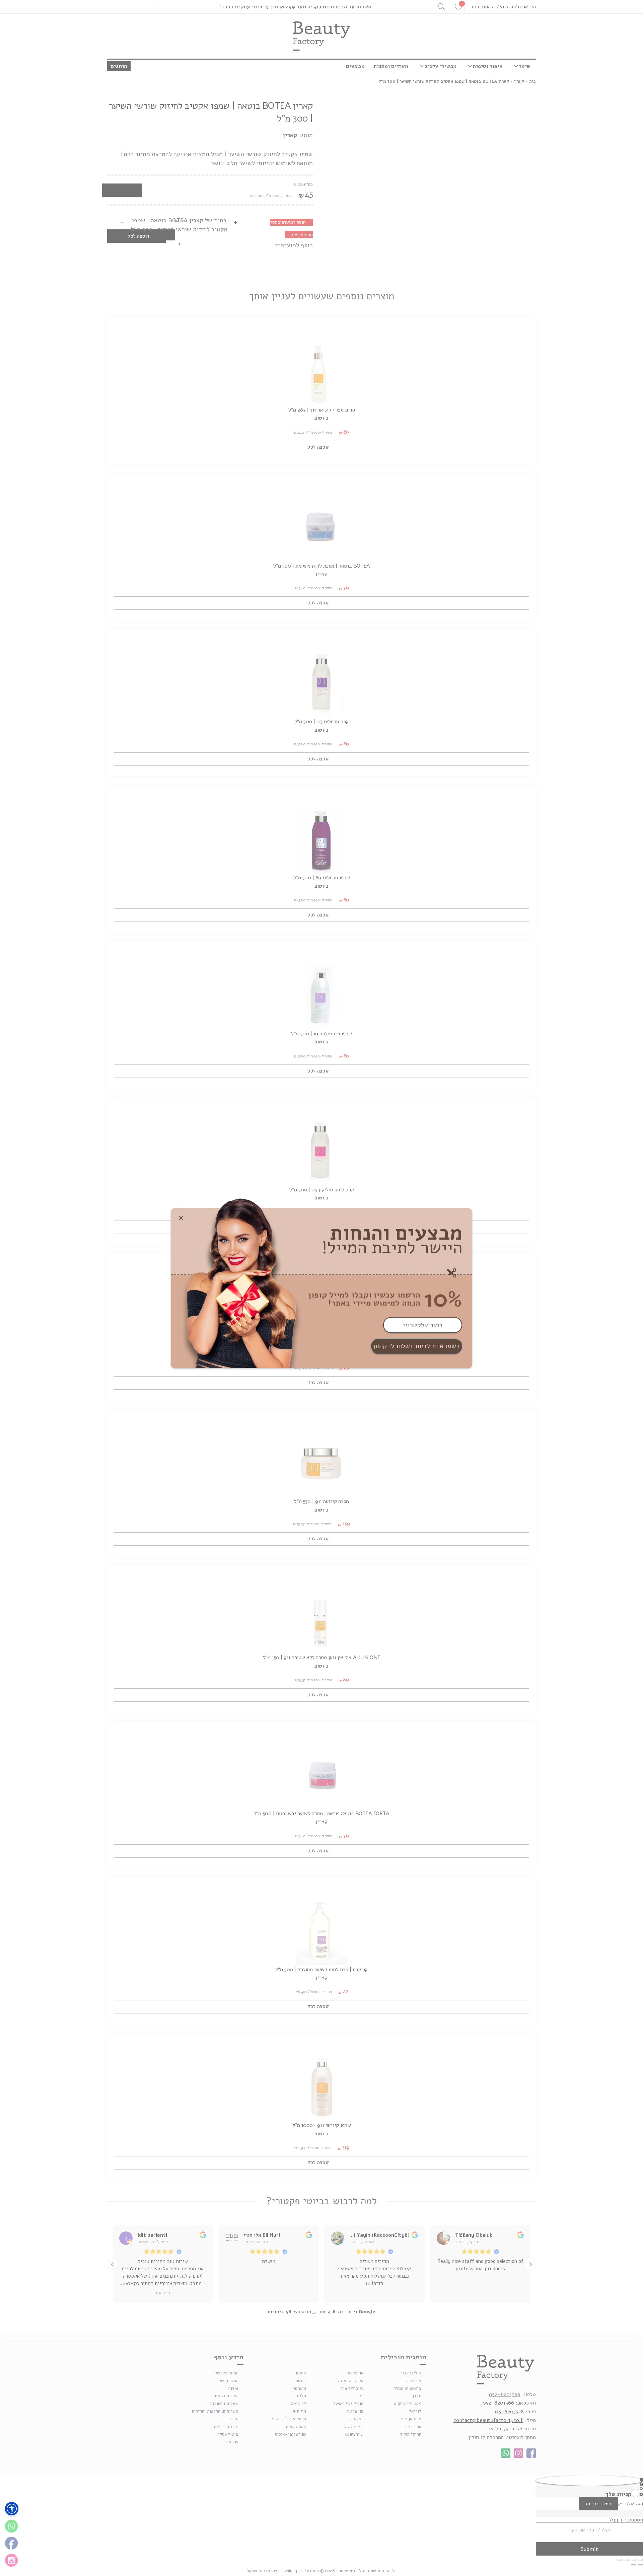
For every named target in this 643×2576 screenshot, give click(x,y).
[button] (12, 2509)
